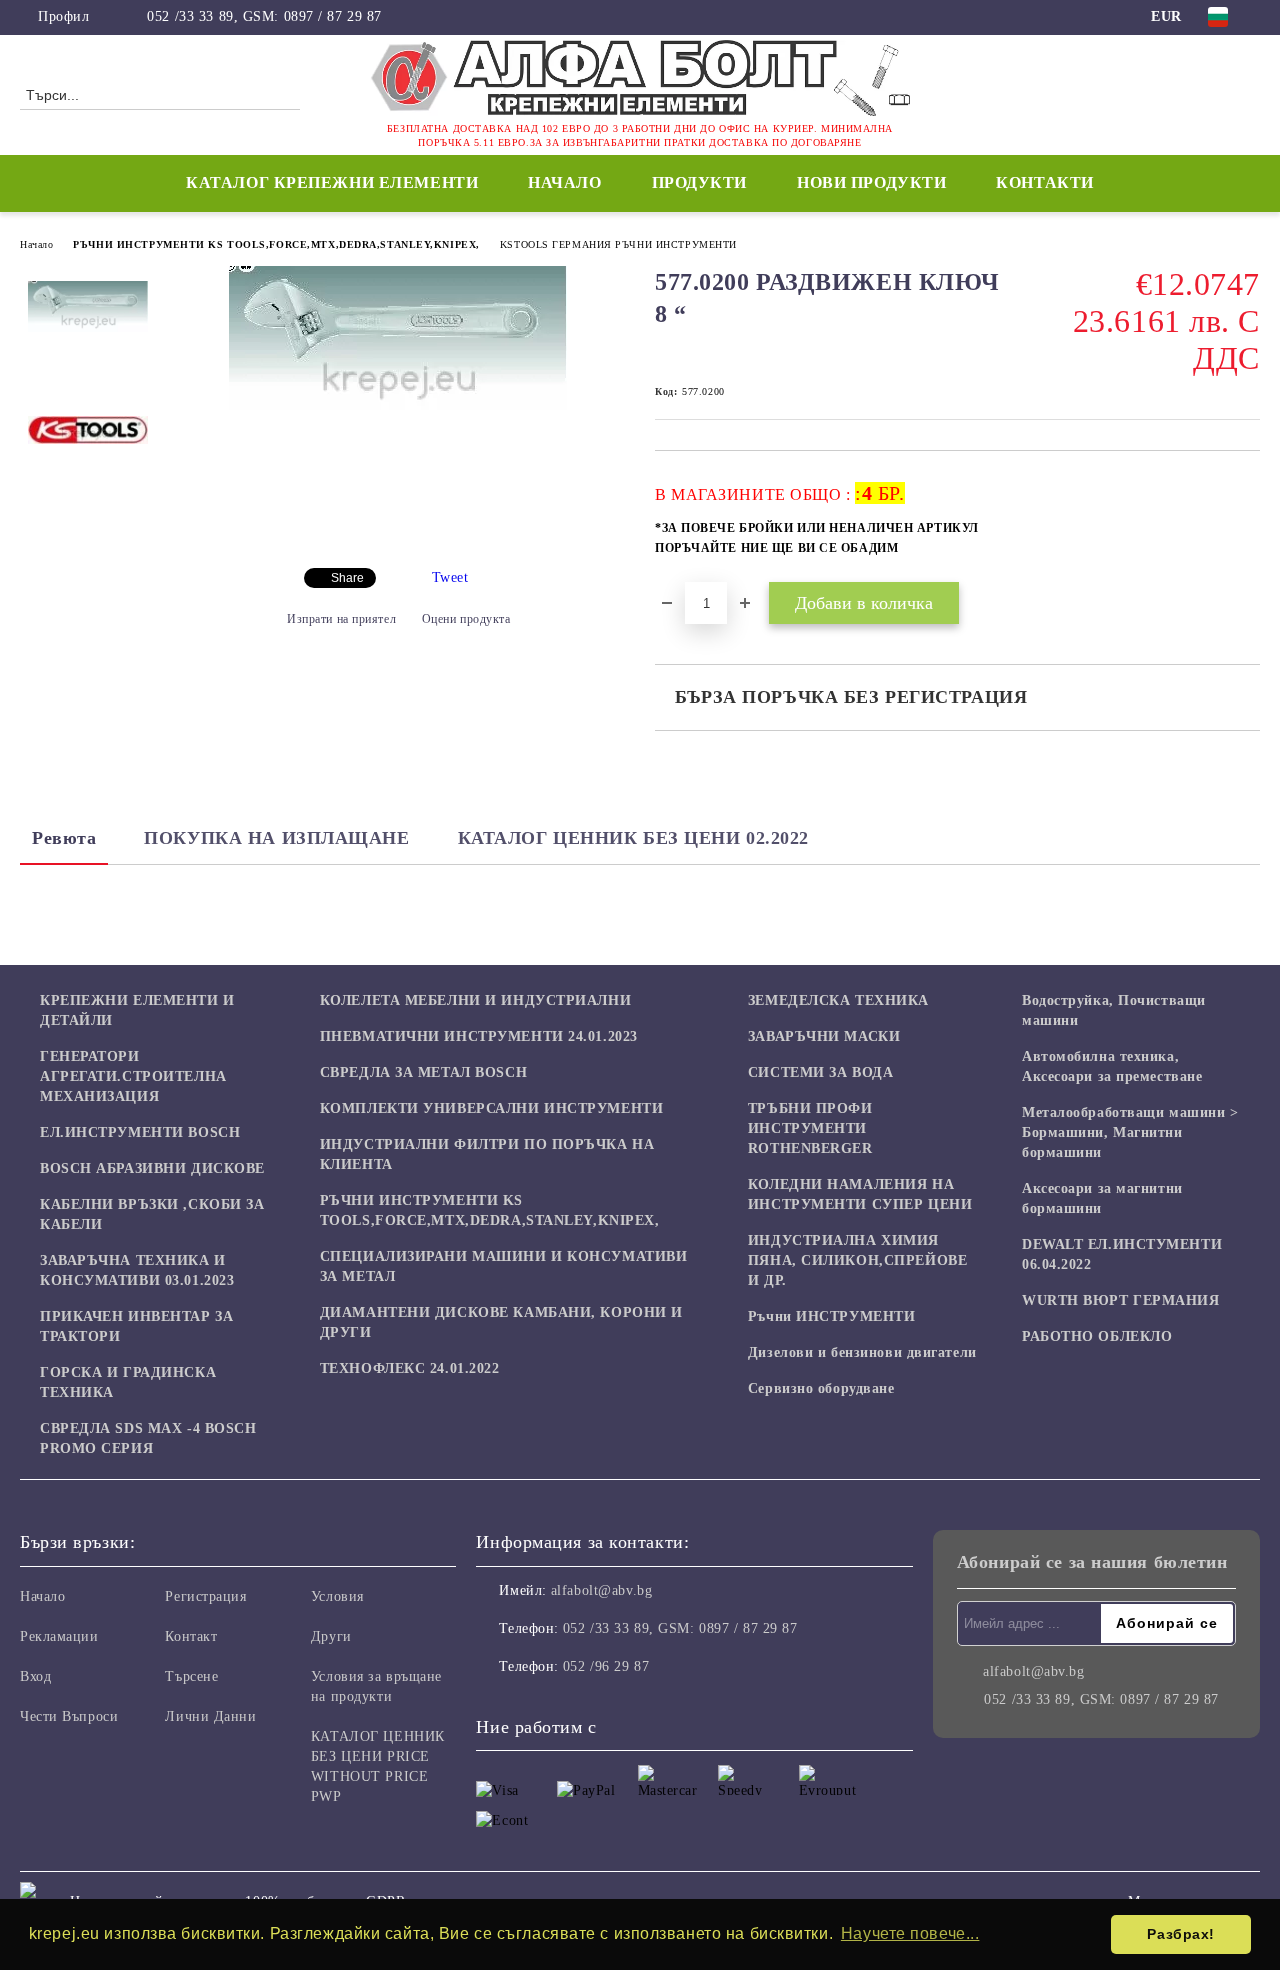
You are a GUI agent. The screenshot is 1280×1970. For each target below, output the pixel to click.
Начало (564, 182)
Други (331, 1636)
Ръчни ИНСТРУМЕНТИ (832, 1316)
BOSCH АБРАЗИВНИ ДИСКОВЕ (152, 1168)
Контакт (191, 1636)
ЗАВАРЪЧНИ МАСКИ (824, 1036)
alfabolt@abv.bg (601, 1590)
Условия (337, 1596)
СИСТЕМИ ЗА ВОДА (820, 1072)
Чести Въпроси (69, 1716)
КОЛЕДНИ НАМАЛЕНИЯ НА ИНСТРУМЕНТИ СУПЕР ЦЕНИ (860, 1194)
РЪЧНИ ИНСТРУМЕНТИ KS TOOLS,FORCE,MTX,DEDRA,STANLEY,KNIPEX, (276, 244)
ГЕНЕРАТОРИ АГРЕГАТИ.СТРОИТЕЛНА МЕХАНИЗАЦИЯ (133, 1076)
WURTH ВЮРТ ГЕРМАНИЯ (1121, 1300)
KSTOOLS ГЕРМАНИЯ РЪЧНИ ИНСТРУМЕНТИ (618, 244)
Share (347, 578)
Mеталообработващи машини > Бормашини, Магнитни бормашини (1130, 1132)
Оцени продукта (466, 619)
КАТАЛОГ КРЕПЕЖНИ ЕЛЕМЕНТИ (332, 182)
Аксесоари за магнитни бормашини (1102, 1198)
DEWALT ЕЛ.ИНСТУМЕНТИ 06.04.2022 (1122, 1254)
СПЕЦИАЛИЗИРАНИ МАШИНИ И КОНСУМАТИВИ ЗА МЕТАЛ (504, 1266)
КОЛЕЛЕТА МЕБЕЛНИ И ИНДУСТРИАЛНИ (475, 1000)
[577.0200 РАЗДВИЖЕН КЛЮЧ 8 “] (398, 405)
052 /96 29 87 (606, 1666)
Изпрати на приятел (341, 619)
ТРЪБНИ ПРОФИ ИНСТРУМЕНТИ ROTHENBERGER (810, 1128)
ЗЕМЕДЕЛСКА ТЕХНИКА (838, 1000)
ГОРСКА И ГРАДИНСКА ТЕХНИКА (128, 1382)
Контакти (1044, 182)
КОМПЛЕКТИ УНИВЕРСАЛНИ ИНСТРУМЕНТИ (491, 1108)
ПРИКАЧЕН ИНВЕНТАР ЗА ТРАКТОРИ (136, 1326)
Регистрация (205, 1596)
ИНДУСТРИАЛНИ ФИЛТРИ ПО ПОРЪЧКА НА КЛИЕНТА (487, 1154)
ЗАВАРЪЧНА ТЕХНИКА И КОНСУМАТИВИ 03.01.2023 (137, 1270)
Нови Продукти (871, 182)
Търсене (191, 1676)
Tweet (450, 577)
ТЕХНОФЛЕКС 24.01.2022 (410, 1368)
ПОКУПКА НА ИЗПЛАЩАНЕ (276, 838)
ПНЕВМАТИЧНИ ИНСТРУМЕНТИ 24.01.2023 (479, 1036)
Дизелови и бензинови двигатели (862, 1352)
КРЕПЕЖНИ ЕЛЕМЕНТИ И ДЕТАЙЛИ (137, 1010)
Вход (35, 1676)
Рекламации (59, 1636)
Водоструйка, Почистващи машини (1114, 1010)
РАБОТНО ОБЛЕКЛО (1097, 1336)
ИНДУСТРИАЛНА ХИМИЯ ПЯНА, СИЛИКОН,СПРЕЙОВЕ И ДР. (857, 1260)
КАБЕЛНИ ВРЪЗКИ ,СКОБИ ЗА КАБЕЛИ (152, 1214)
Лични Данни (210, 1716)
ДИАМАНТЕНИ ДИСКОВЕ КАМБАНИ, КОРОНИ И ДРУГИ (501, 1322)
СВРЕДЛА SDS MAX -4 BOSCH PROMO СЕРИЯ (148, 1438)
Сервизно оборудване (821, 1388)
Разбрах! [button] (1180, 1934)
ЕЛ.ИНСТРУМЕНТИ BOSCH (140, 1132)
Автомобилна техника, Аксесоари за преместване (1112, 1066)
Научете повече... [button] (910, 1933)
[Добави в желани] (1245, 527)
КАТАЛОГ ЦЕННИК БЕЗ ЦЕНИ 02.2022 (633, 838)
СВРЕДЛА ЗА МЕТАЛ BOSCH (423, 1072)
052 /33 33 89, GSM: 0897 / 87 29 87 (264, 16)
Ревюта (64, 838)
